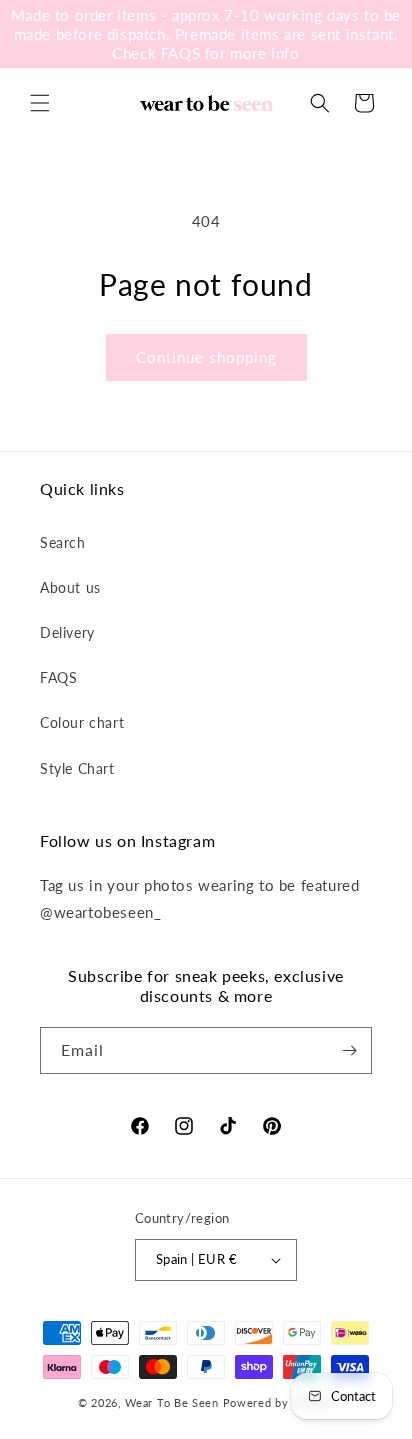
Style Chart (77, 768)
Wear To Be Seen (172, 1402)
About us (70, 587)
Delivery (67, 632)
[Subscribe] (349, 1050)
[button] (40, 103)
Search (63, 542)
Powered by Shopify (279, 1402)
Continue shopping (206, 357)
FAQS (58, 677)
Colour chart (82, 722)
